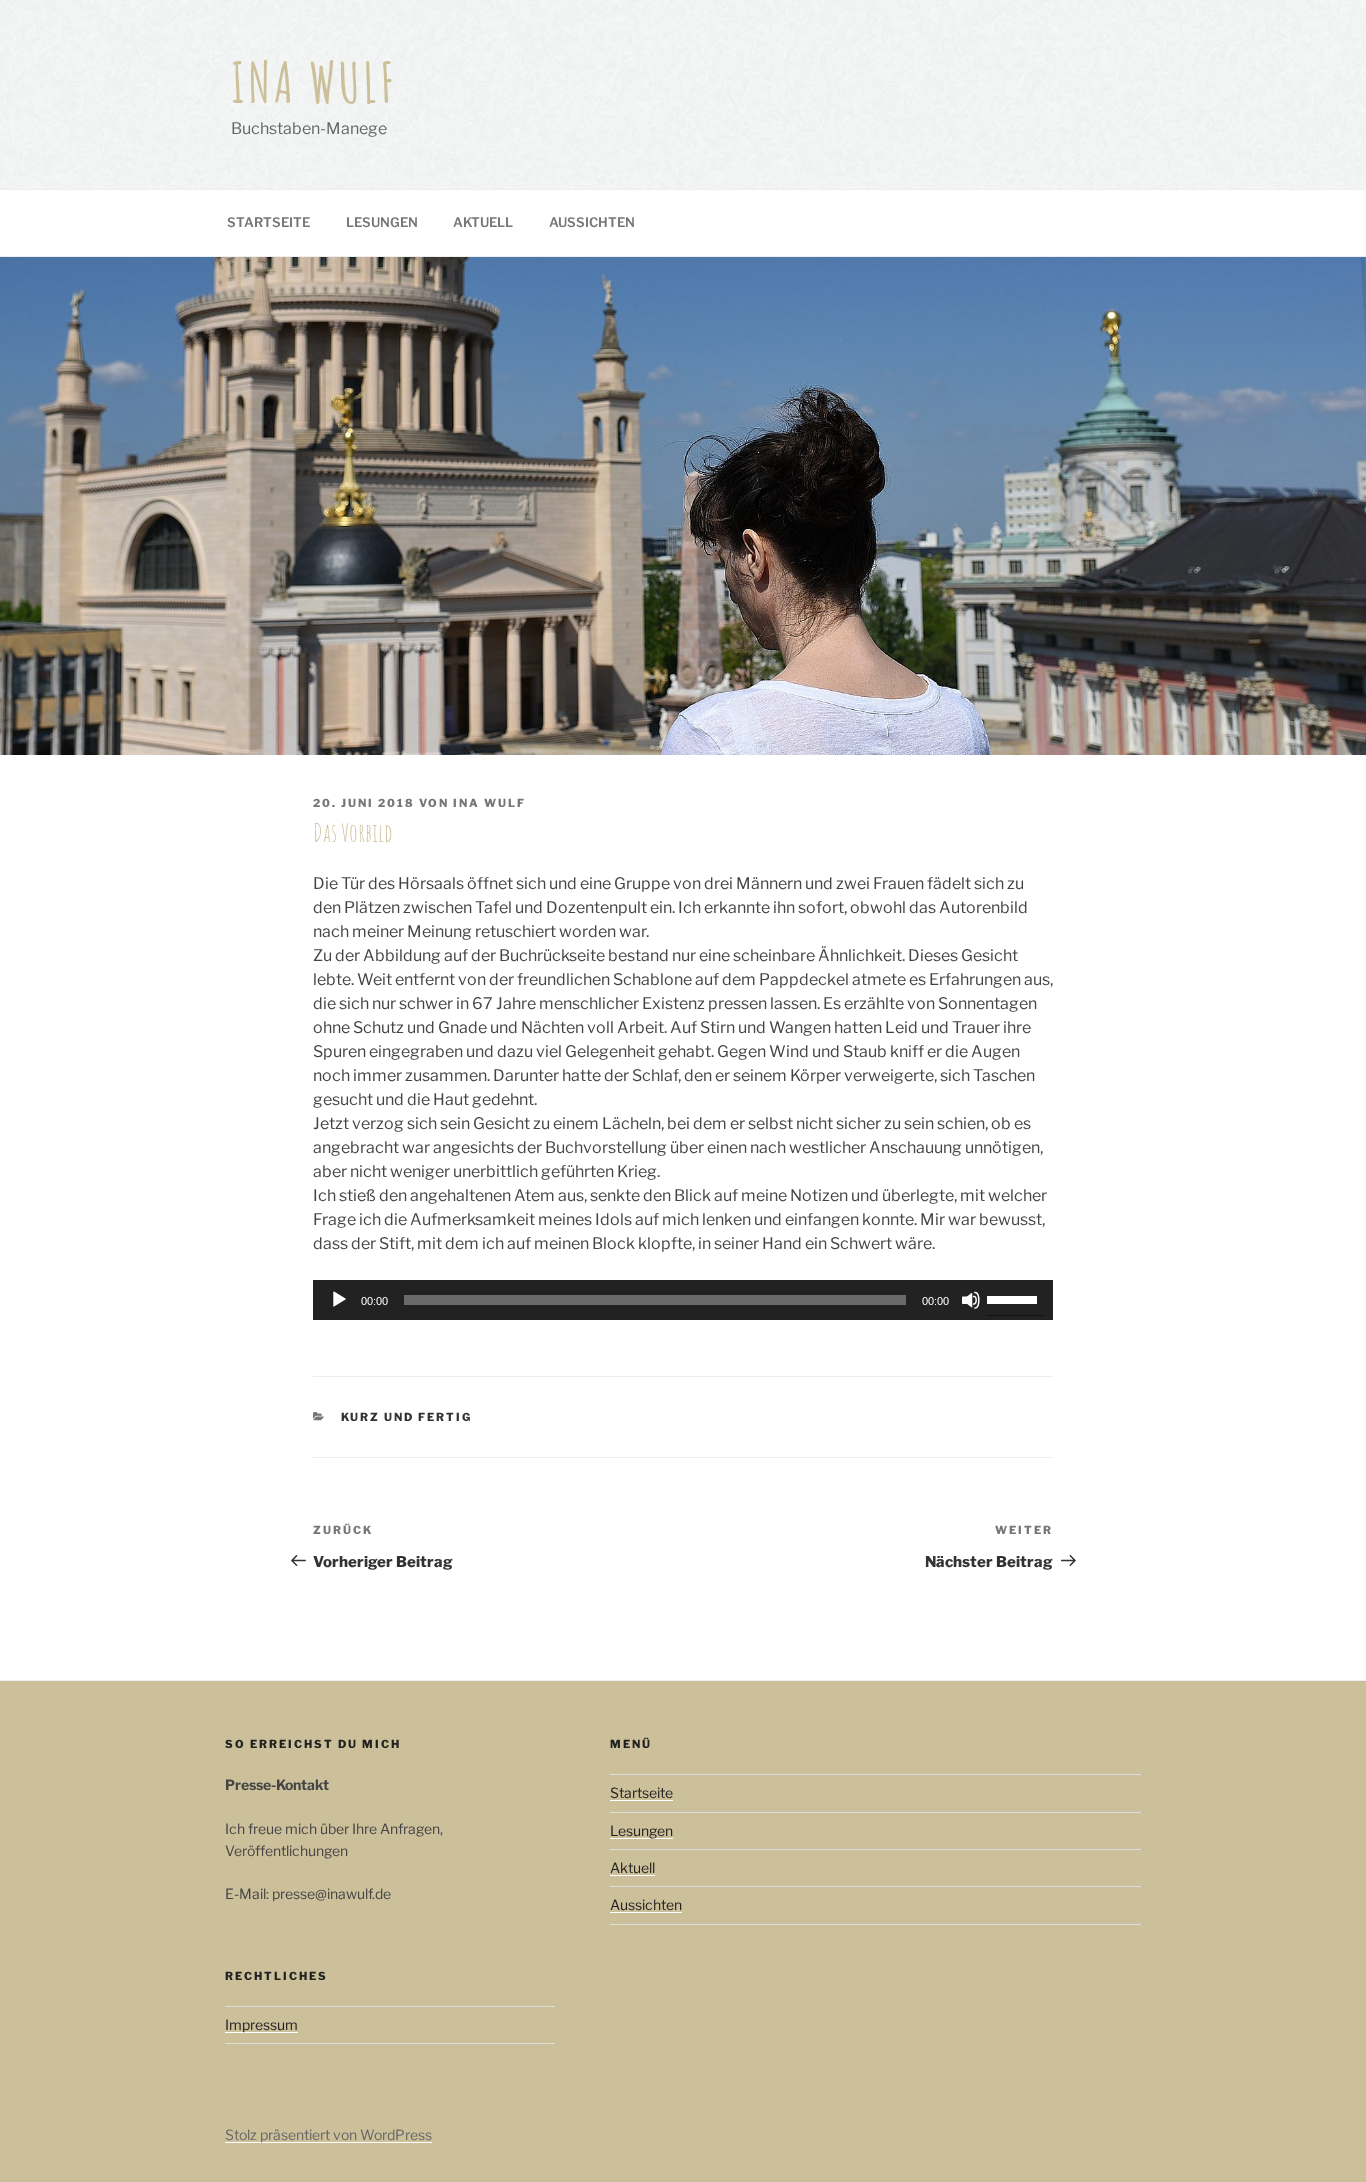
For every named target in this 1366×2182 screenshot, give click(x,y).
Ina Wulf (314, 81)
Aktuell (483, 222)
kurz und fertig (407, 1417)
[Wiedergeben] (339, 1300)
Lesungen (382, 222)
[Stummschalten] (971, 1300)
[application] (683, 1300)
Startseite (268, 222)
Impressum (261, 2024)
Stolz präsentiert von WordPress (328, 2134)
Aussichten (592, 222)
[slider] (1015, 1298)
